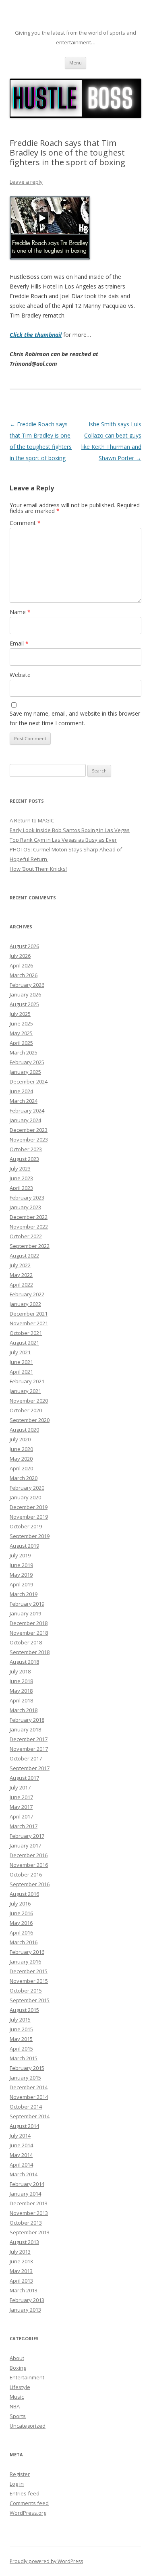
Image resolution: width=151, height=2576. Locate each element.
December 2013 (29, 2203)
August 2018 (24, 1662)
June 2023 (21, 1178)
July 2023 (20, 1169)
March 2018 (24, 1710)
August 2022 (24, 1256)
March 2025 (24, 1052)
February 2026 (27, 985)
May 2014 (21, 2155)
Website (20, 675)
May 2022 (21, 1275)
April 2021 (21, 1372)
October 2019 (26, 1526)
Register (20, 2474)
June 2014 (21, 2145)
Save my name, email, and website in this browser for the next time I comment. (75, 718)
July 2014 (20, 2136)
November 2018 (29, 1633)
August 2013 (24, 2242)
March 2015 (24, 2058)
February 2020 (27, 1488)
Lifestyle (20, 2387)
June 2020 (21, 1449)
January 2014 (25, 2194)
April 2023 (21, 1188)
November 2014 (29, 2097)
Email (19, 643)
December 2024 (29, 1081)
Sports (18, 2416)
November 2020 (29, 1401)
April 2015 (21, 2049)
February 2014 (27, 2184)
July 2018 (20, 1671)
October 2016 (26, 1874)
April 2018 (21, 1700)
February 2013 (27, 2300)
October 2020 (26, 1410)
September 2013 (30, 2232)
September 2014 (30, 2116)
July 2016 (20, 1903)
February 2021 (27, 1381)
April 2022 (21, 1285)
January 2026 (25, 994)
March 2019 (24, 1594)
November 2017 (29, 1749)
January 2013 (25, 2310)
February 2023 (27, 1198)
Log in (17, 2484)
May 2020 (21, 1459)
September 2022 (30, 1246)
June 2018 (21, 1681)
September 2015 (30, 2000)
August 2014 (24, 2126)
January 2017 (25, 1845)
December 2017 (29, 1739)
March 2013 (24, 2290)
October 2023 (26, 1149)
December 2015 (29, 1971)
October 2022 (26, 1236)
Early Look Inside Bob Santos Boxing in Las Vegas (70, 830)
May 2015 (21, 2039)
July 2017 (20, 1787)
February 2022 (27, 1294)
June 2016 (21, 1913)
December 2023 (29, 1130)
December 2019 (29, 1507)
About (17, 2358)
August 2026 (24, 946)
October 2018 (26, 1642)
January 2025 (25, 1072)
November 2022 (29, 1227)
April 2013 (21, 2281)
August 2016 (24, 1894)
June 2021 (21, 1362)
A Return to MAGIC (32, 820)
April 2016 (21, 1933)
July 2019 (20, 1555)
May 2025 (21, 1033)
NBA (15, 2406)
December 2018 (29, 1623)
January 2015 (25, 2078)
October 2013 (26, 2223)
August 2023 (24, 1159)
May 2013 (21, 2271)
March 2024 (24, 1101)
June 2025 (21, 1023)
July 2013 (20, 2252)
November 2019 (29, 1517)
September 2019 (30, 1536)
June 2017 (21, 1797)
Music (17, 2397)
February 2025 (27, 1062)
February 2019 (27, 1604)
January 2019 (25, 1613)
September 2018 (30, 1652)
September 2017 (30, 1768)
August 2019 (24, 1546)
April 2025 (21, 1043)
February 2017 (27, 1836)
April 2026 (21, 965)
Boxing (18, 2368)
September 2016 (30, 1884)
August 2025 (24, 1004)
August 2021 (24, 1343)
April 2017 (21, 1816)
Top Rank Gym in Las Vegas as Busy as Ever (63, 840)
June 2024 (21, 1091)
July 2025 (20, 1014)
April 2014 (21, 2165)
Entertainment (27, 2377)
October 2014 (26, 2107)
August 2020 (24, 1430)
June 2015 (21, 2029)
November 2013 (29, 2213)
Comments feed (29, 2503)
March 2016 (24, 1942)
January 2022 (25, 1304)
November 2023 (29, 1140)
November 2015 (29, 1981)
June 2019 (21, 1565)
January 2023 (25, 1207)
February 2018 (27, 1720)
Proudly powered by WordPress (46, 2561)
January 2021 (25, 1391)
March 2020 (24, 1478)
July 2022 (20, 1265)
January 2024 (25, 1120)
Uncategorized (28, 2426)
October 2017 (26, 1758)
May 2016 (21, 1923)
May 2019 (21, 1575)
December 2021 (29, 1314)
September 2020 (30, 1420)
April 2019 (21, 1584)
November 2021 (29, 1323)
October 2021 (26, 1333)
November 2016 (29, 1865)
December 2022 (29, 1217)
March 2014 (24, 2174)
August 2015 (24, 2010)
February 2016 (27, 1952)
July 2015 (20, 2020)
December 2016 (29, 1855)
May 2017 (21, 1807)
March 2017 (24, 1826)
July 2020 (20, 1439)
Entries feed (25, 2493)
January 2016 (25, 1962)
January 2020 (25, 1497)
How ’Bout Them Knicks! (38, 869)
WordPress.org (28, 2513)
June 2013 (21, 2261)
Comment (25, 523)
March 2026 (24, 975)
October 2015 (26, 1991)
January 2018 (25, 1729)
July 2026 (20, 956)
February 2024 (27, 1111)
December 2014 (29, 2087)
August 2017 (24, 1778)
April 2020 (21, 1468)
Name (20, 612)
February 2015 (27, 2068)
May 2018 (21, 1691)
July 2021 (20, 1352)
